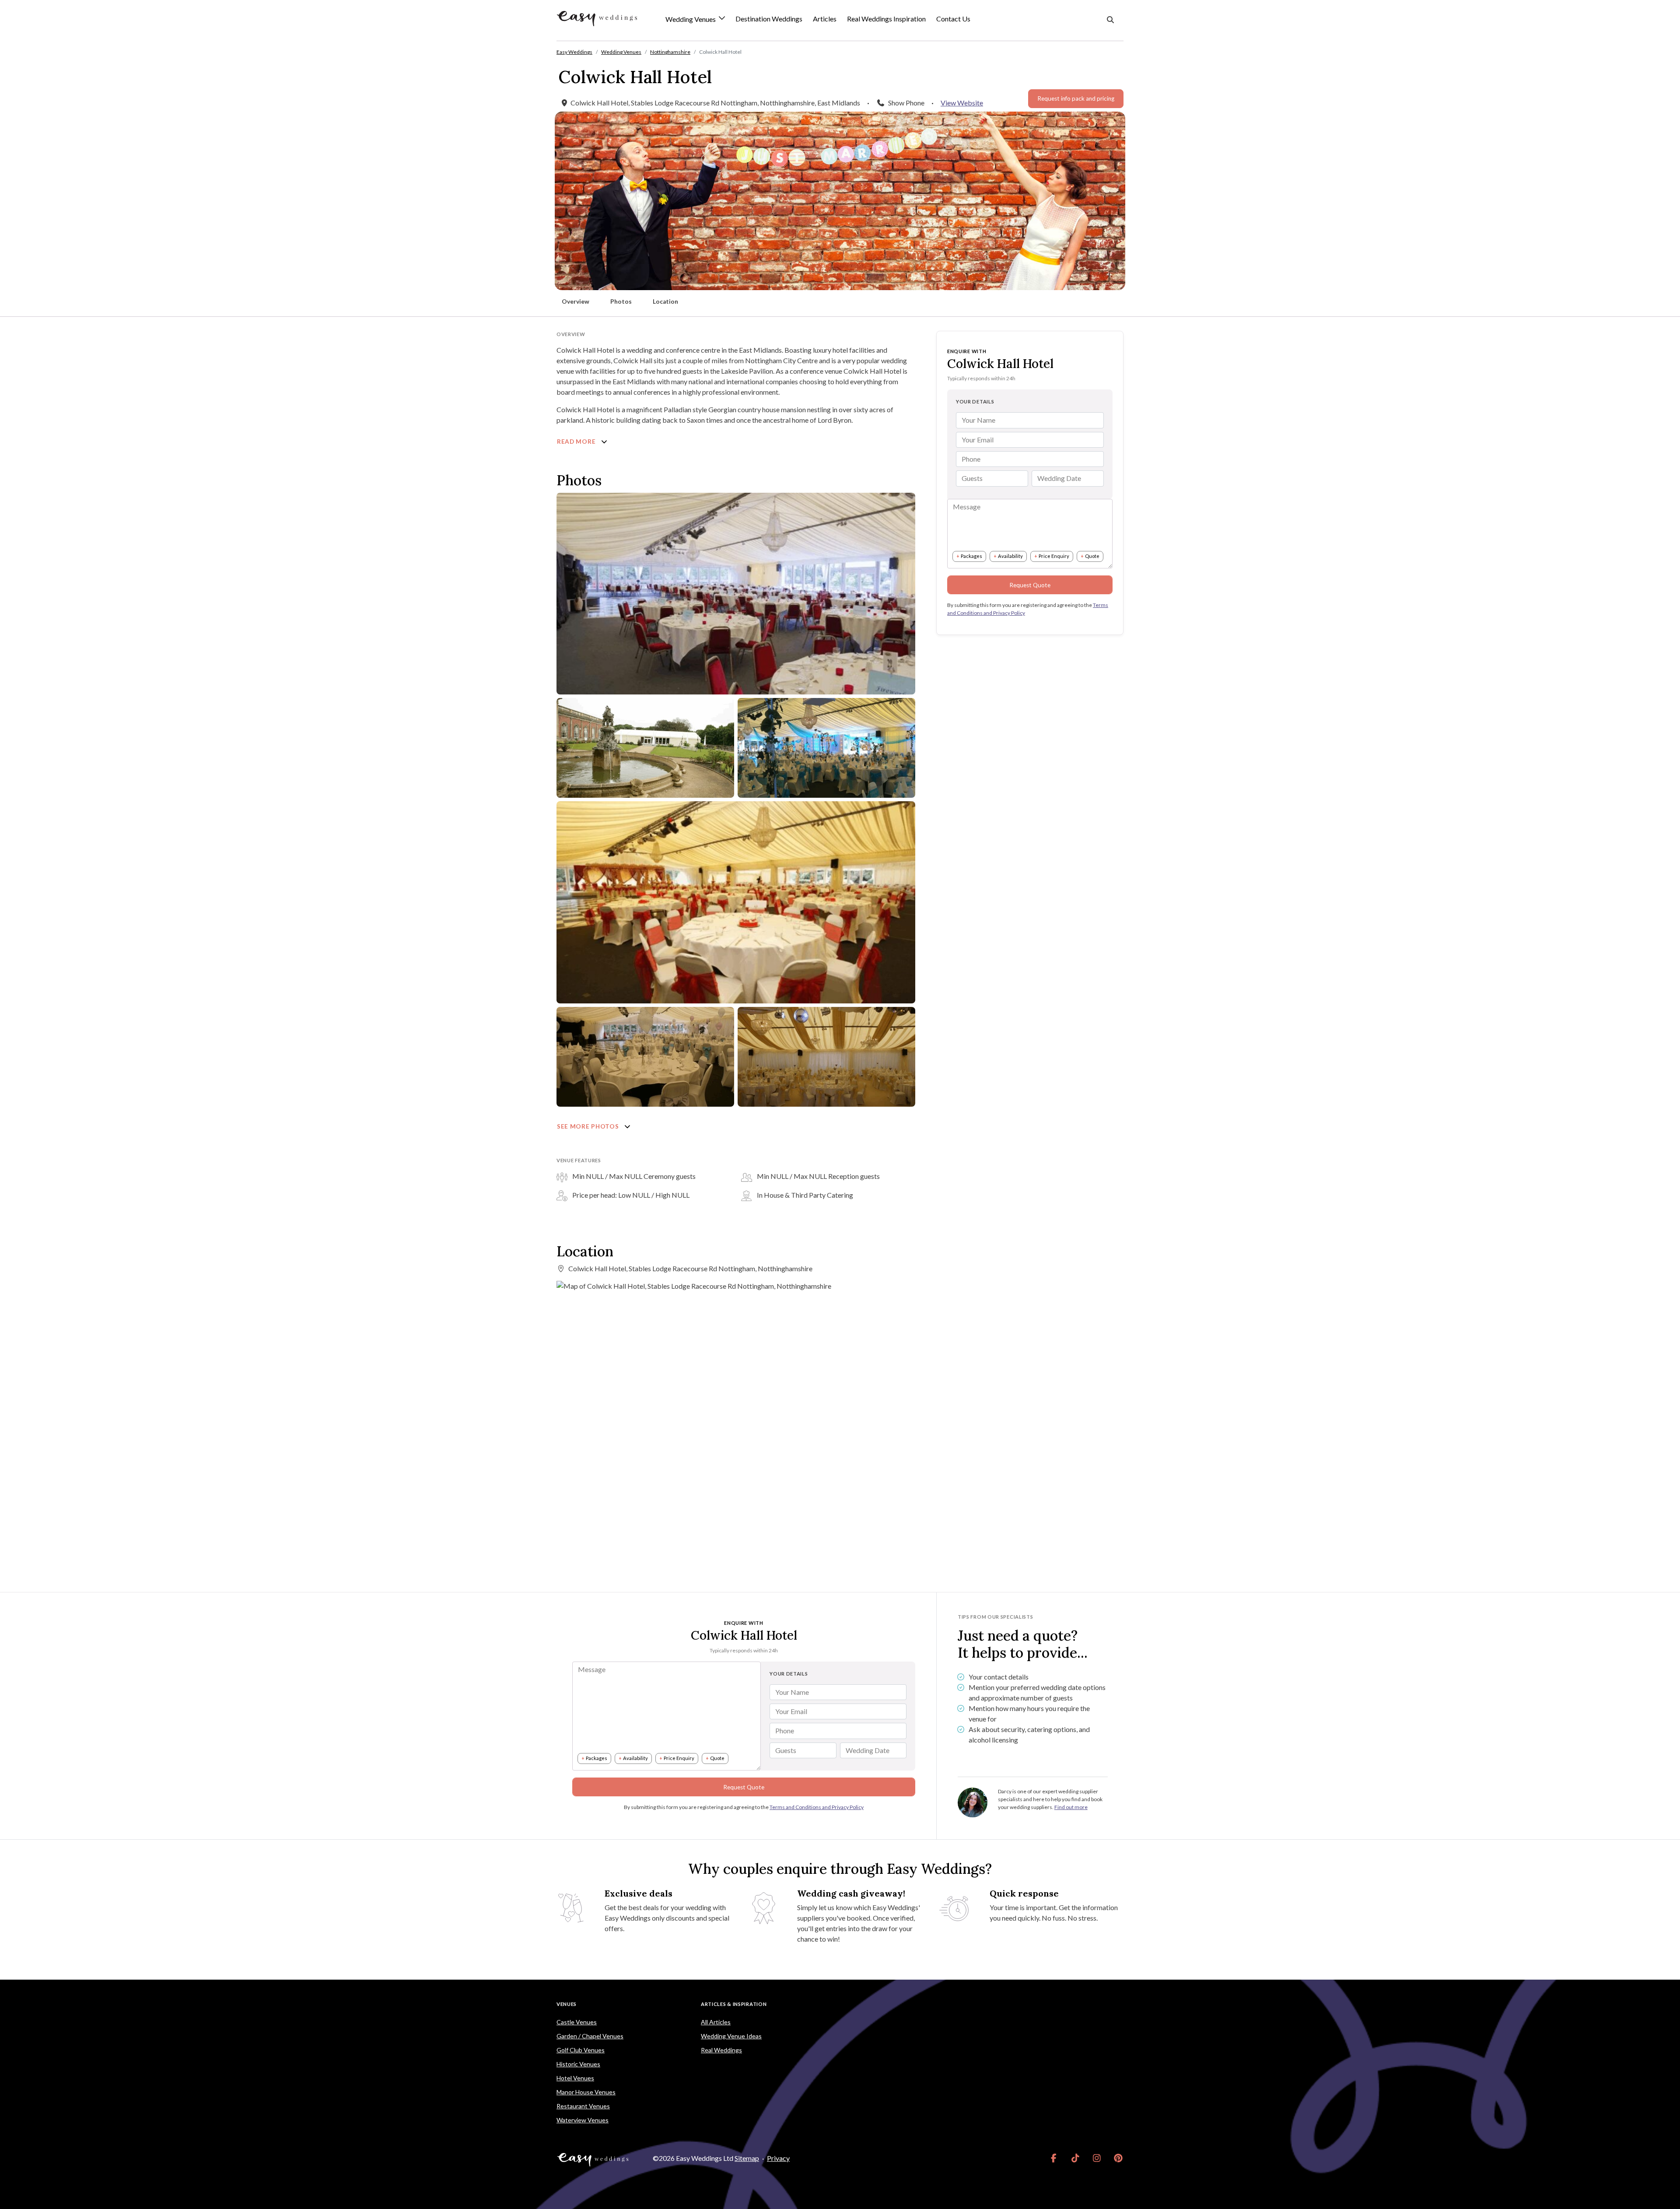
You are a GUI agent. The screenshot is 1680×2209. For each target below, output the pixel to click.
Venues (567, 2004)
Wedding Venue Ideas (731, 2036)
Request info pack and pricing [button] (1076, 98)
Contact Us (953, 19)
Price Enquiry (1054, 556)
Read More (577, 442)
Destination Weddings (769, 19)
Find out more (1071, 1807)
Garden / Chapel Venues (590, 2036)
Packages (971, 556)
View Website (962, 103)
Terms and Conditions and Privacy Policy (817, 1807)
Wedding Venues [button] (691, 19)
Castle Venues (577, 2022)
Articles (825, 19)
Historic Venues (578, 2064)
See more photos (589, 1126)
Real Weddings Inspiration (886, 19)
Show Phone (906, 103)
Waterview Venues (583, 2120)
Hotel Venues (575, 2078)
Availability (1010, 556)
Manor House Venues (586, 2092)
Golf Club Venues (581, 2050)
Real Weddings (721, 2050)
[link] (1054, 2158)
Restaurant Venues (583, 2106)
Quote (1092, 556)
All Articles (716, 2022)
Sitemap (747, 2158)
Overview (576, 302)
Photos (621, 302)
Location (665, 302)
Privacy (778, 2158)
